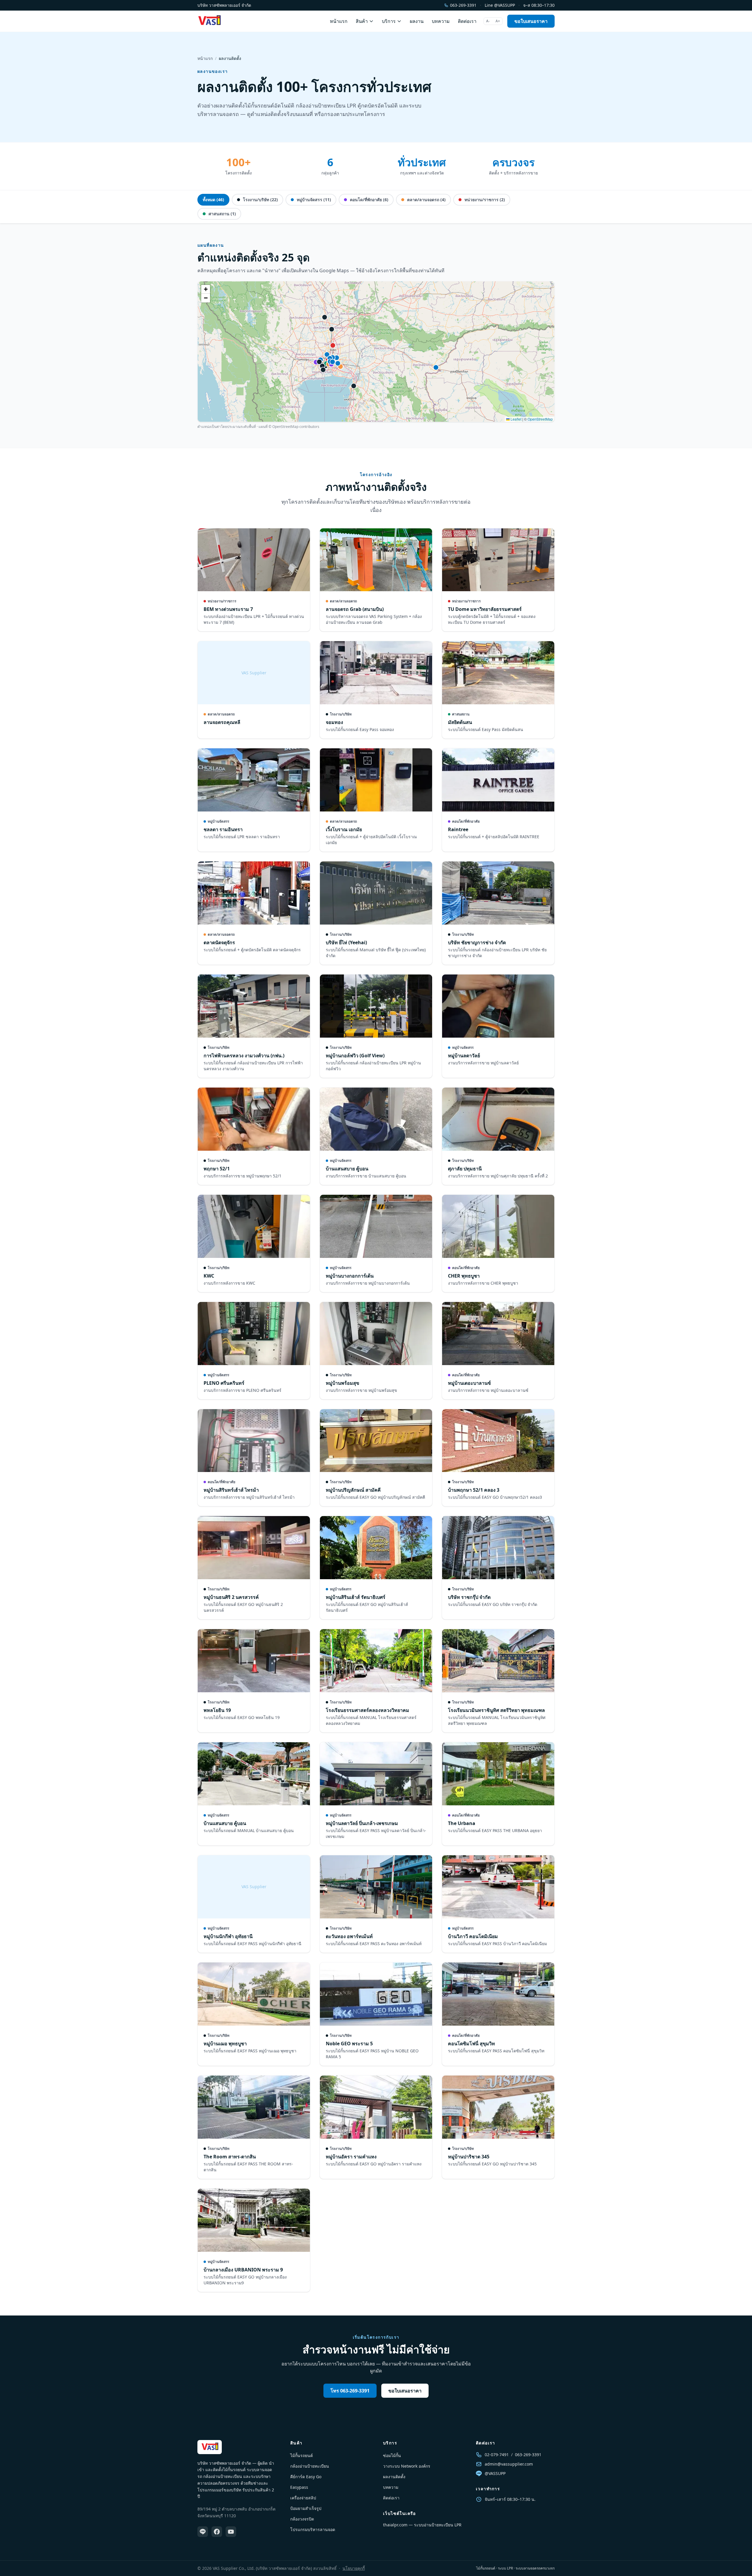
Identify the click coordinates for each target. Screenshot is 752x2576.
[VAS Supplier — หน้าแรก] (209, 21)
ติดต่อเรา (467, 21)
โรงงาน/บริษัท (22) (260, 200)
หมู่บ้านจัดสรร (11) (313, 200)
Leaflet (516, 419)
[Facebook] (217, 2532)
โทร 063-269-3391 (350, 2391)
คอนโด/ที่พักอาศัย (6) (369, 200)
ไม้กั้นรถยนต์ (302, 2455)
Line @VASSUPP (500, 5)
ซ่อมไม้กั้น (392, 2455)
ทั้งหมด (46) (213, 200)
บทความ (441, 21)
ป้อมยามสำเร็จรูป (306, 2508)
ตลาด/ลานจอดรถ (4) (426, 200)
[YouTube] (231, 2532)
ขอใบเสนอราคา (531, 21)
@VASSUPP (495, 2473)
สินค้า (362, 21)
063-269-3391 (463, 5)
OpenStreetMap (540, 419)
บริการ (389, 21)
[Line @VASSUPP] (203, 2532)
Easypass (299, 2487)
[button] (206, 289)
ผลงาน (417, 21)
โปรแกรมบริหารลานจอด (313, 2529)
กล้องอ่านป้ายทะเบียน (310, 2466)
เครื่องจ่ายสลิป (303, 2498)
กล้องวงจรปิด (302, 2519)
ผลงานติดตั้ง (394, 2477)
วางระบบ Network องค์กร (407, 2466)
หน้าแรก (339, 21)
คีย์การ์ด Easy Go (306, 2477)
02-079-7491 (497, 2455)
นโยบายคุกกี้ (354, 2568)
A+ (498, 21)
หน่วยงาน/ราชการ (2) (484, 200)
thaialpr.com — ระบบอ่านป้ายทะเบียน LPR (422, 2525)
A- (488, 21)
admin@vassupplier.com (509, 2464)
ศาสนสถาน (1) (222, 214)
